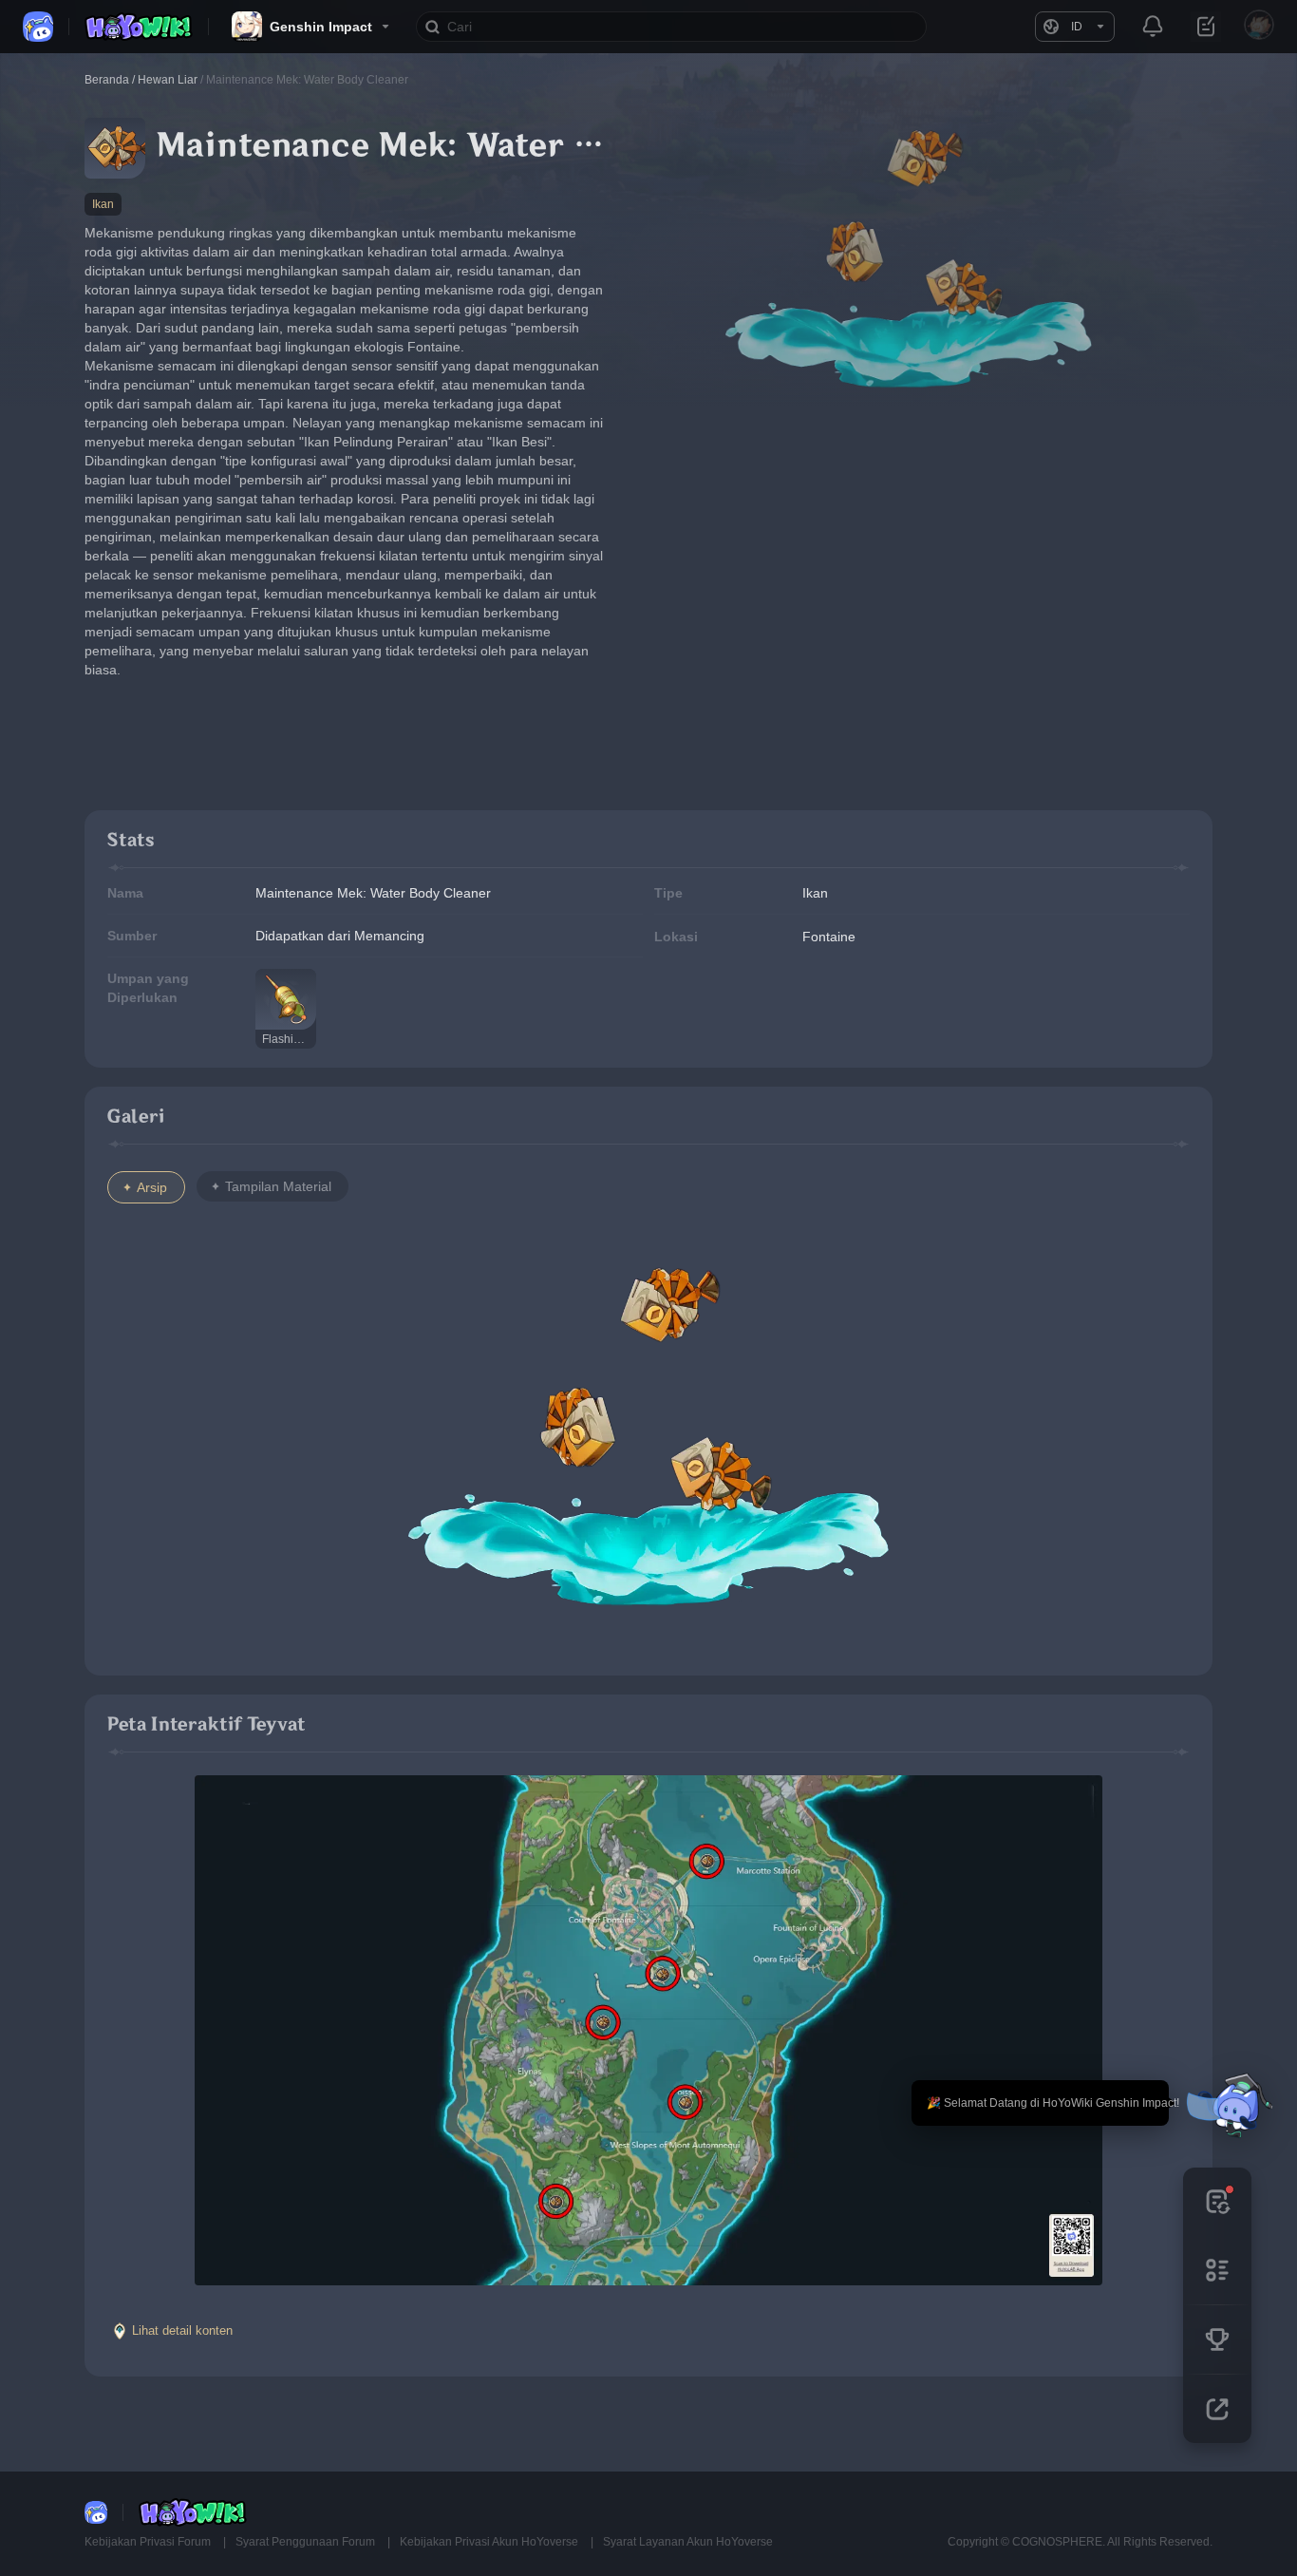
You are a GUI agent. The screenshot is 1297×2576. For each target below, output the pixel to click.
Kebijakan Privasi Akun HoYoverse (490, 2542)
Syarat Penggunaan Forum (307, 2542)
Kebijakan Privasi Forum (149, 2542)
